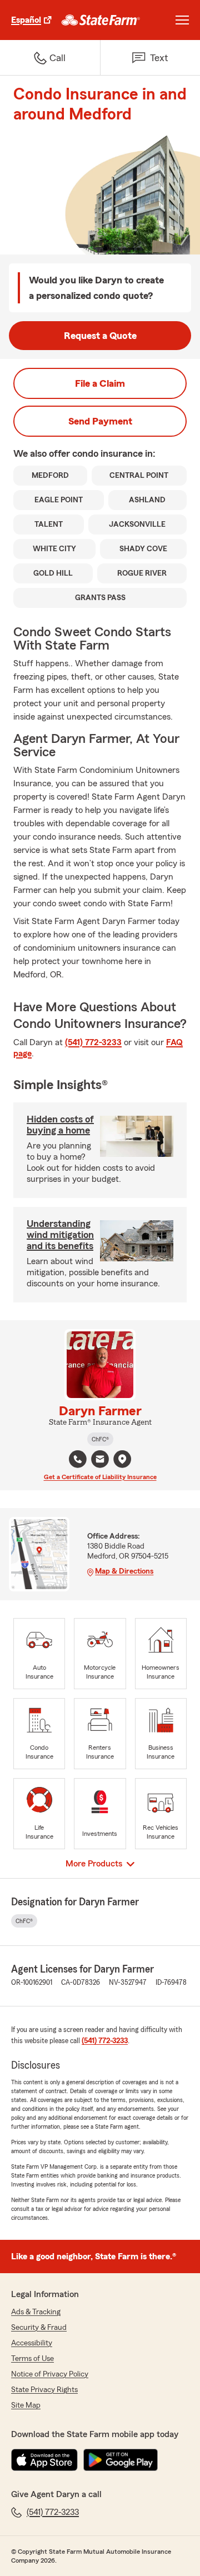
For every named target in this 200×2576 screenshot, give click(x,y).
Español (26, 20)
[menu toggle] (182, 20)
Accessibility (32, 2343)
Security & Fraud (39, 2328)
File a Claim (100, 383)
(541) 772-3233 (93, 1042)
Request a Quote (100, 336)
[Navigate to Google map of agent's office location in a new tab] (122, 1459)
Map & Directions (124, 1571)
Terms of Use (32, 2359)
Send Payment (100, 421)
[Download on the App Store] (44, 2460)
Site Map (26, 2405)
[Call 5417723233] (78, 1459)
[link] (101, 20)
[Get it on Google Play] (121, 2460)
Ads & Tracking (36, 2312)
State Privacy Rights (44, 2390)
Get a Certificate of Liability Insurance (100, 1477)
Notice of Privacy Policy (50, 2374)
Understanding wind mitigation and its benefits (60, 1235)
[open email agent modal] (100, 1461)
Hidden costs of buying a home (60, 1125)
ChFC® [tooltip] (100, 1439)
